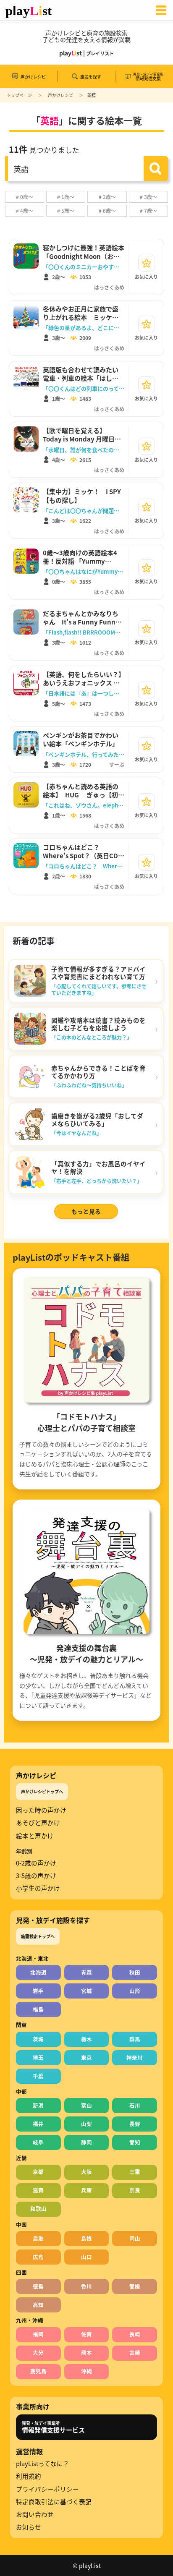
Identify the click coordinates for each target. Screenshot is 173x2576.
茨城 (38, 2039)
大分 (38, 2353)
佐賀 (86, 2334)
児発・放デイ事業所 (53, 2427)
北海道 (38, 1972)
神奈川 (135, 2057)
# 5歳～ (66, 210)
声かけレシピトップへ (42, 1791)
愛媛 (135, 2286)
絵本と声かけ (35, 1836)
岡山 (135, 2238)
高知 (38, 2305)
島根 (86, 2238)
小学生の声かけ (38, 1888)
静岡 (86, 2142)
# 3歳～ (148, 197)
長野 (135, 2124)
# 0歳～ (25, 197)
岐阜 (38, 2142)
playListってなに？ (43, 2464)
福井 (38, 2124)
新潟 (38, 2105)
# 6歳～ (107, 210)
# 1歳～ (66, 197)
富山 (86, 2105)
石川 (135, 2105)
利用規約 (29, 2476)
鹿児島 (38, 2371)
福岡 (38, 2334)
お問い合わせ (35, 2514)
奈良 (135, 2190)
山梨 (86, 2124)
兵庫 (86, 2190)
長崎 (135, 2334)
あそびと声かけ (38, 1823)
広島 (38, 2257)
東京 (86, 2057)
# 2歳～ (107, 197)
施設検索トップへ (38, 1936)
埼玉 (38, 2057)
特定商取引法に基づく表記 (54, 2502)
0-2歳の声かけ (36, 1863)
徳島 (38, 2286)
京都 (38, 2172)
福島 (38, 2009)
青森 (86, 1972)
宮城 (86, 1991)
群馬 (135, 2039)
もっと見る (86, 1211)
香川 (86, 2286)
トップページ (19, 95)
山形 (135, 1991)
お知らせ (29, 2527)
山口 (86, 2257)
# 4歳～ (25, 210)
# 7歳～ (148, 210)
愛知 (135, 2142)
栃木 (86, 2039)
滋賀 (38, 2190)
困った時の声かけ (41, 1810)
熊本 (86, 2353)
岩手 (38, 1991)
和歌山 (38, 2209)
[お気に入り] (147, 263)
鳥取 (38, 2238)
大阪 (86, 2172)
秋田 (135, 1972)
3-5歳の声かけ (36, 1876)
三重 (135, 2172)
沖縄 (86, 2371)
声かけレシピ (60, 95)
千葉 (38, 2076)
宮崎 (135, 2353)
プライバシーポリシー (47, 2489)
